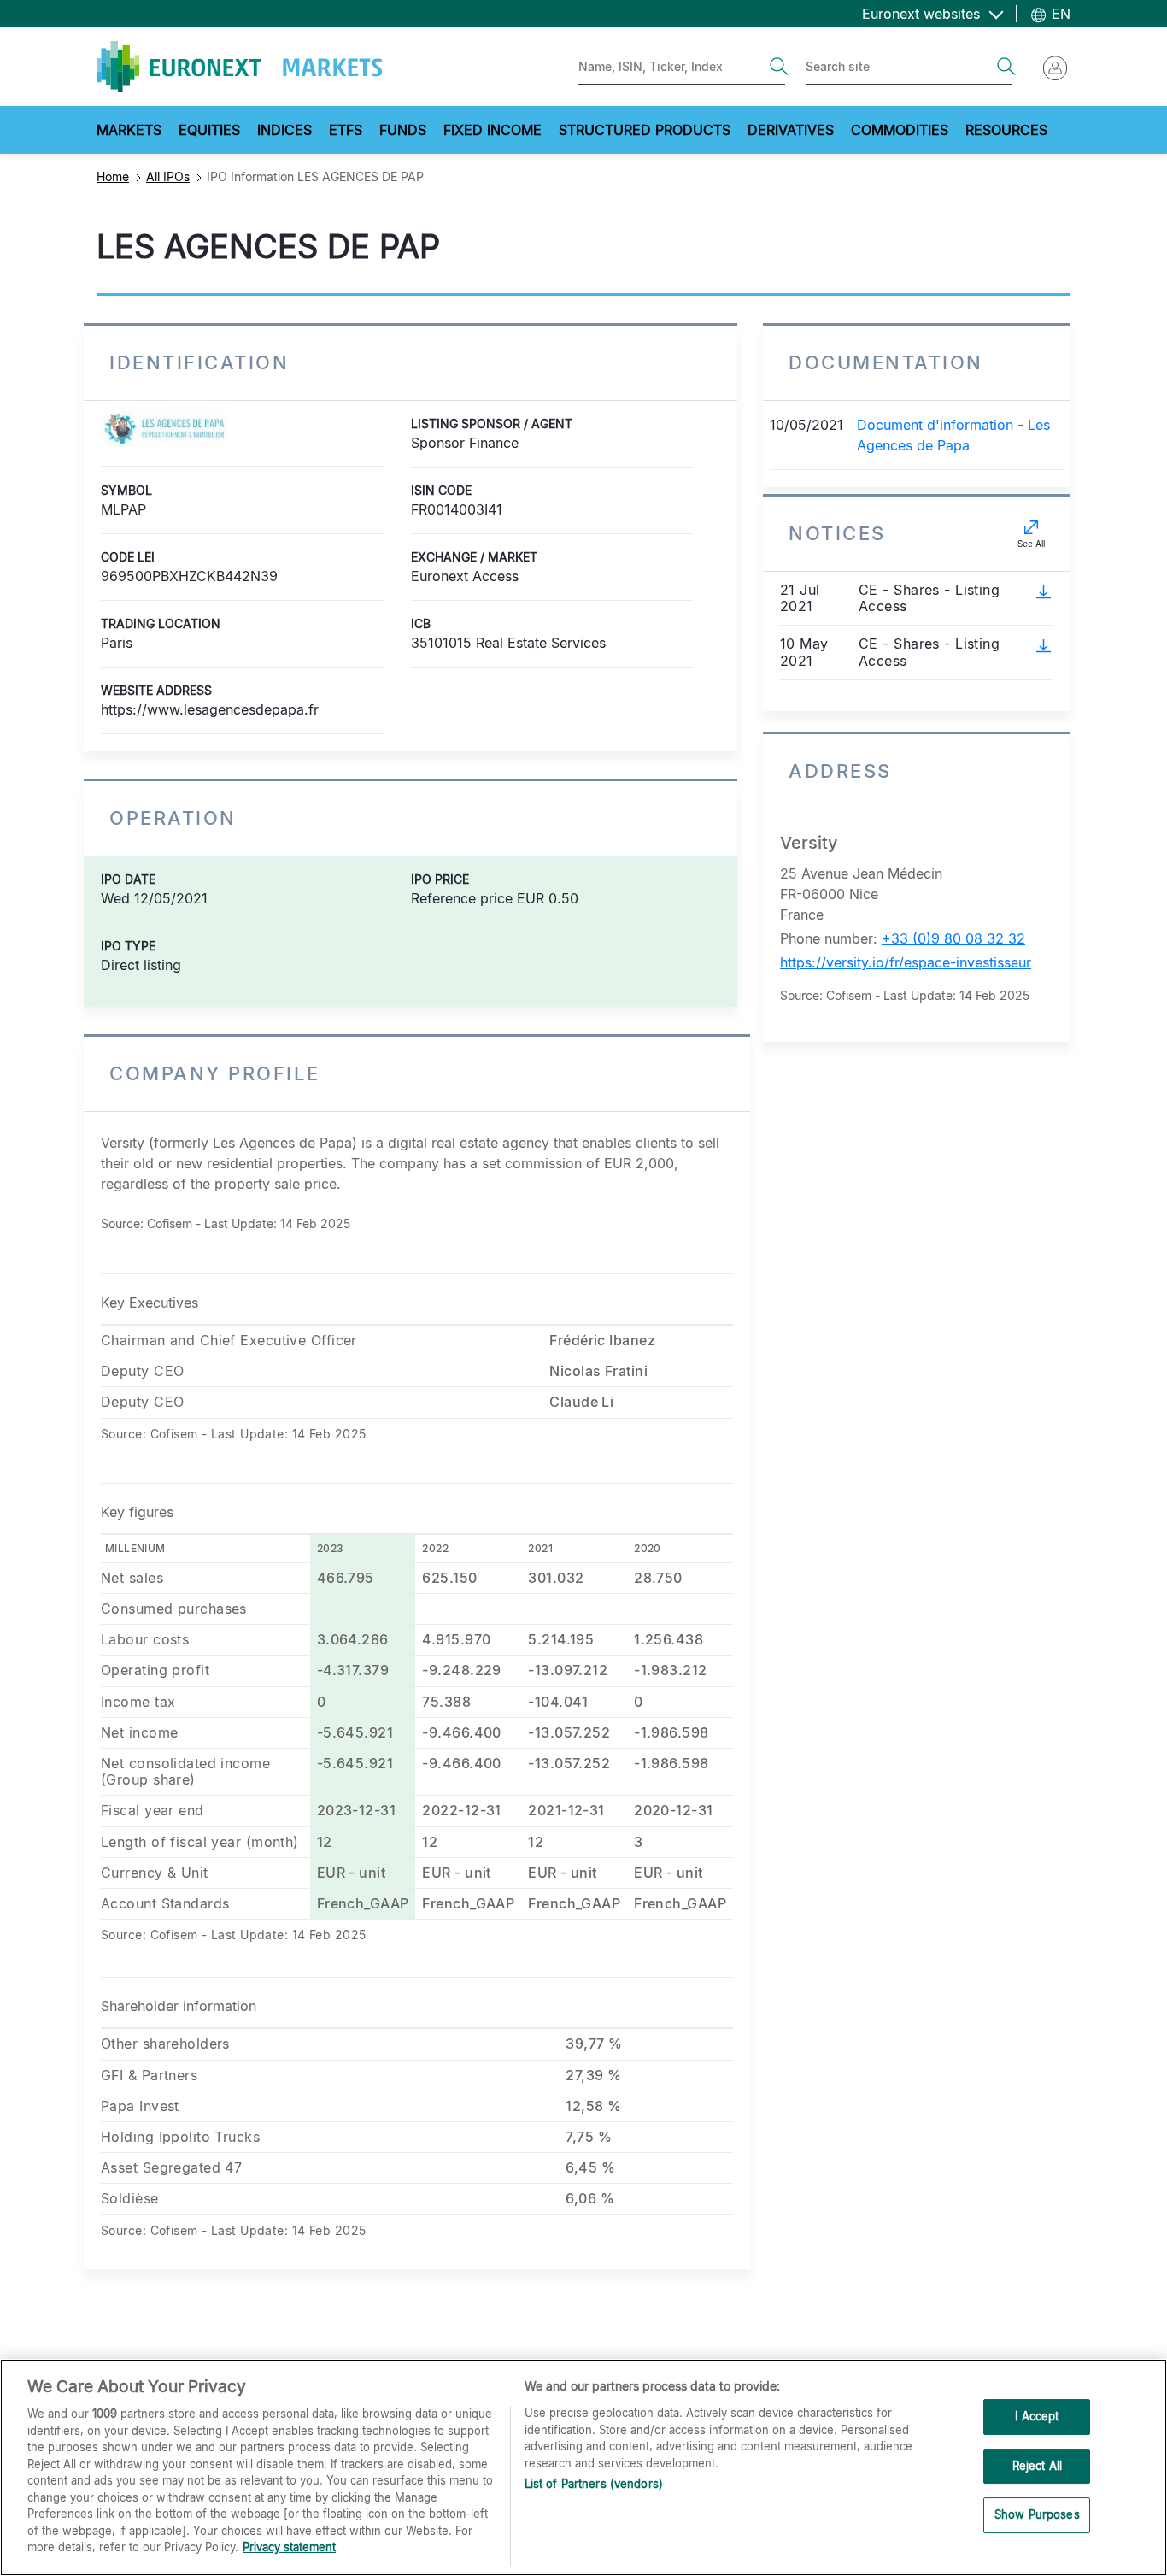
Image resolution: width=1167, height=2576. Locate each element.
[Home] (239, 67)
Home (113, 176)
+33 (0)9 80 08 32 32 (953, 938)
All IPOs (168, 176)
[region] (583, 2467)
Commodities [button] (900, 130)
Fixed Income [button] (493, 130)
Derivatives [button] (791, 130)
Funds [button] (403, 130)
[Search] (779, 67)
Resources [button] (1006, 130)
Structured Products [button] (645, 130)
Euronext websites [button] (923, 14)
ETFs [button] (346, 130)
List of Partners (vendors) (594, 2484)
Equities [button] (209, 130)
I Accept (1037, 2416)
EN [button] (1059, 14)
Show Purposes (1037, 2515)
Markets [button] (129, 130)
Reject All (1037, 2466)
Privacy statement (289, 2547)
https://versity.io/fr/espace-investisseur (906, 962)
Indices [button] (284, 130)
